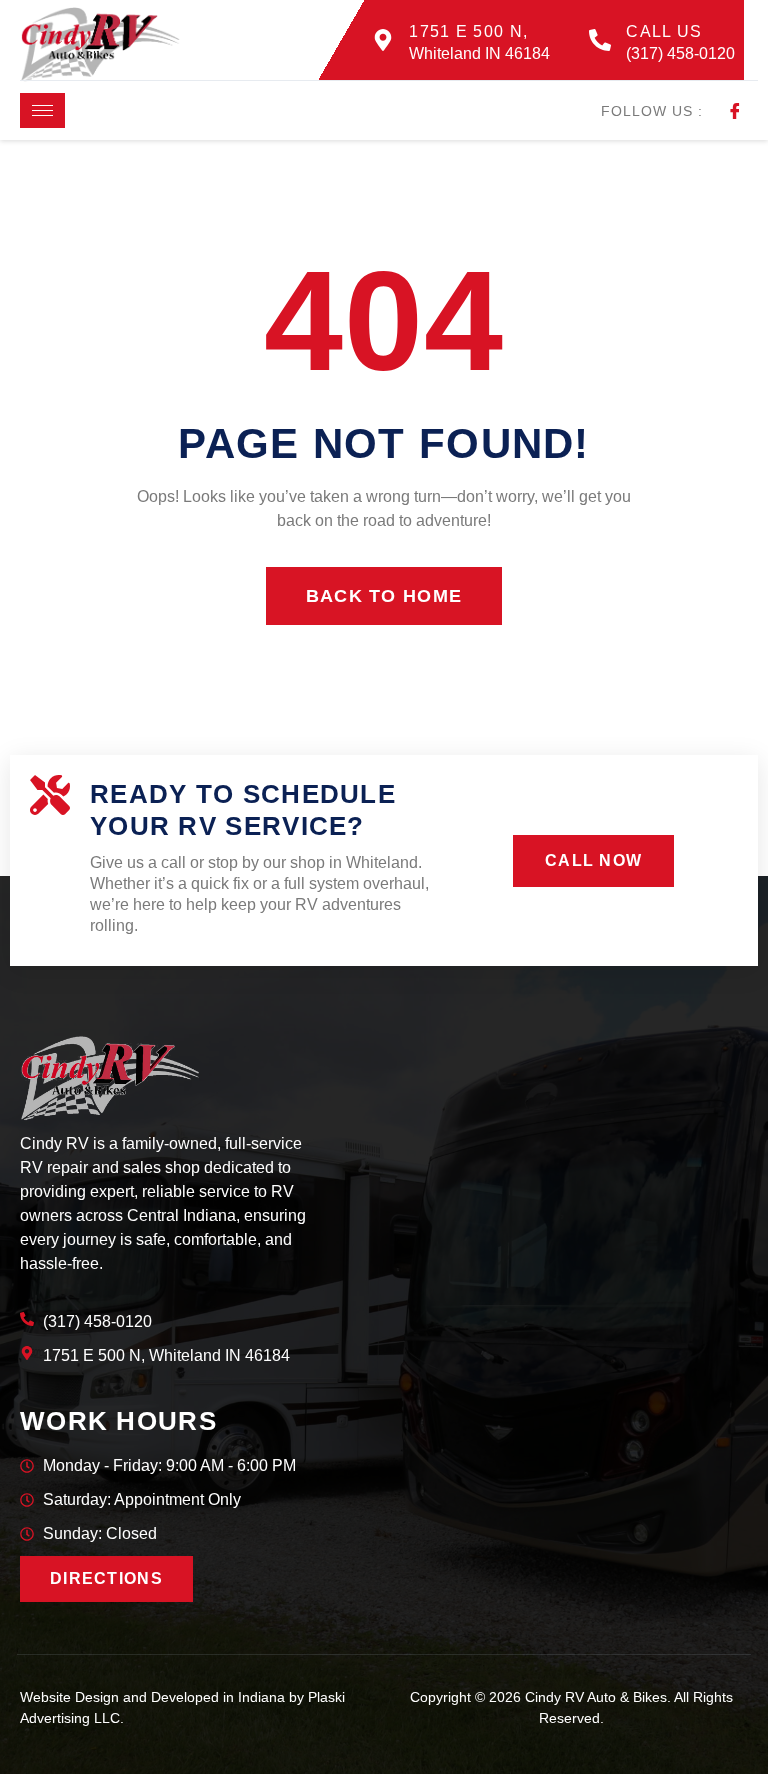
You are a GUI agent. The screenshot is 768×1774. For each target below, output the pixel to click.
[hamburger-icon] (42, 110)
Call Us (664, 31)
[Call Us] (600, 40)
